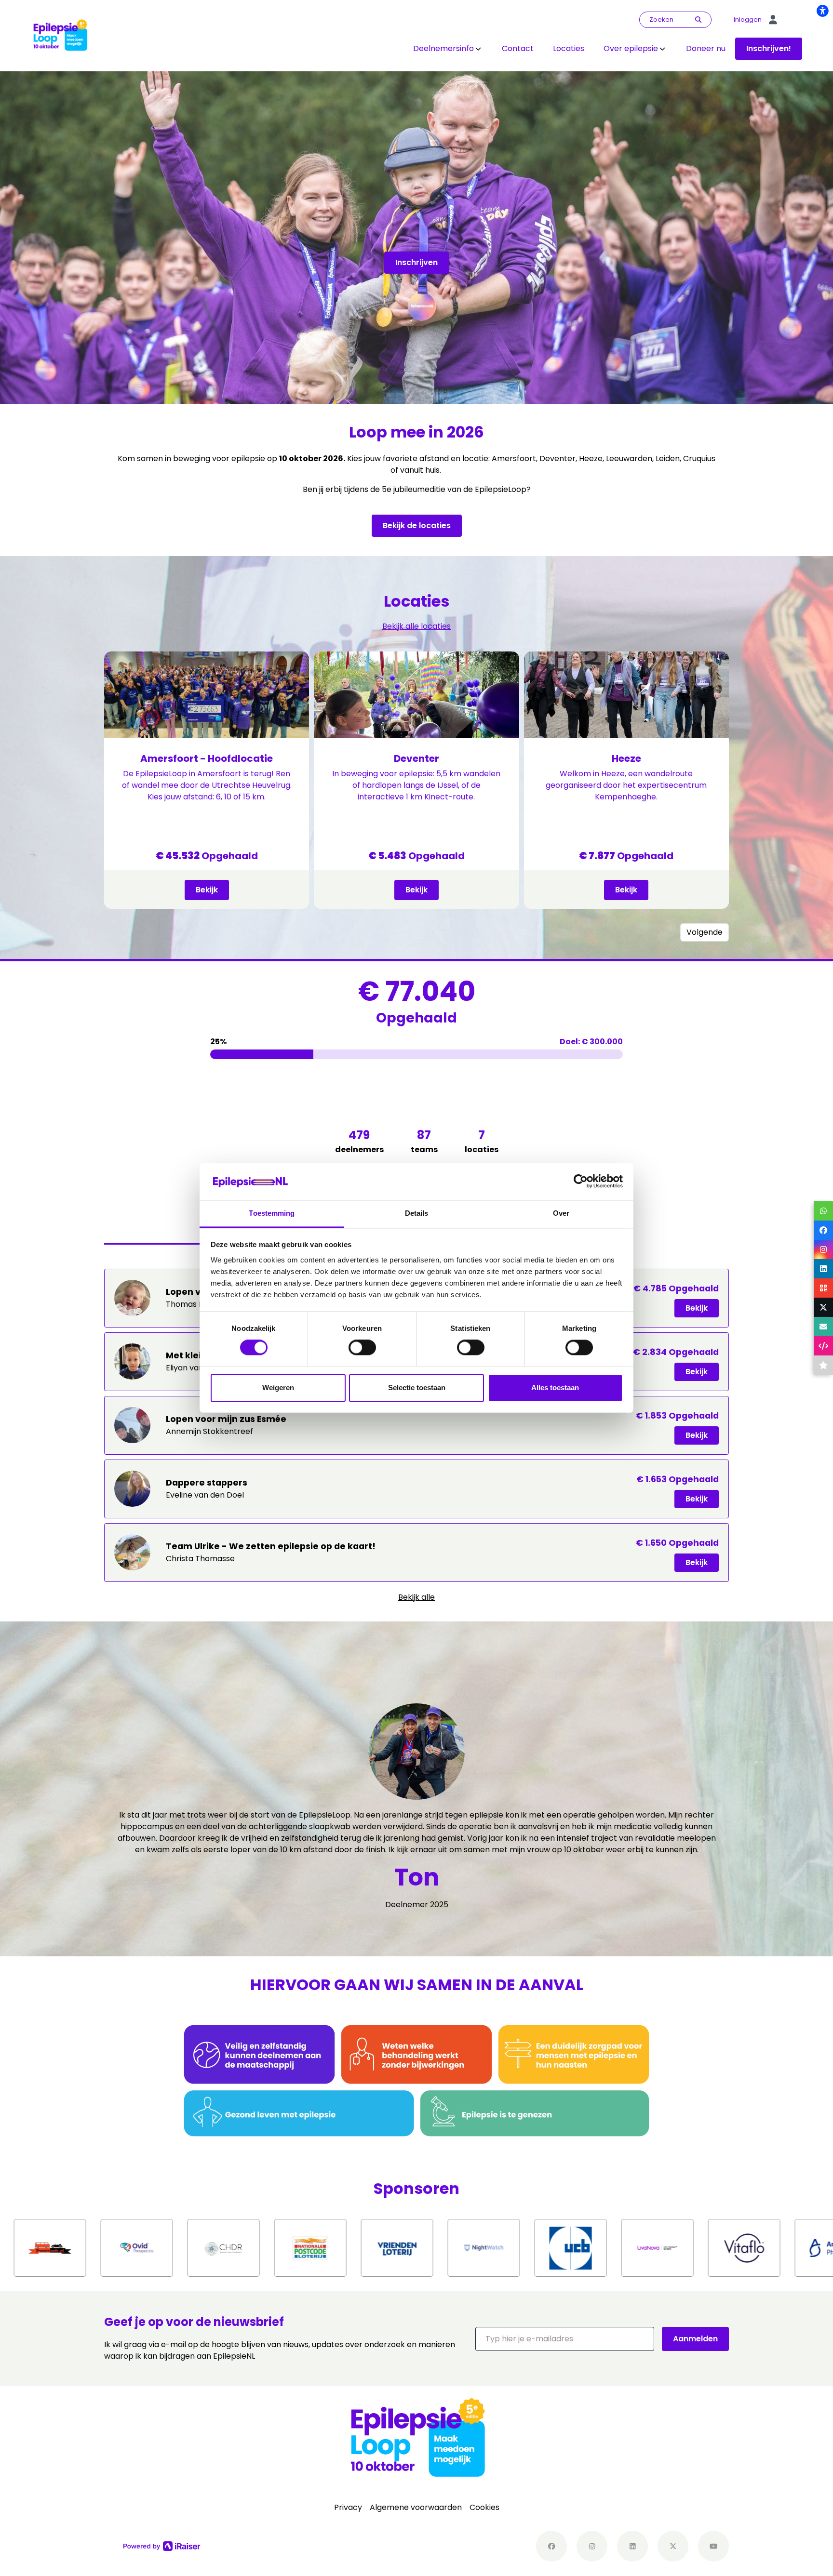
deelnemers (359, 1141)
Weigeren (278, 1388)
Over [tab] (561, 1213)
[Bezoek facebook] (551, 2546)
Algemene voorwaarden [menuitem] (416, 2507)
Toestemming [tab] (272, 1213)
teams (424, 1141)
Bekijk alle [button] (416, 1597)
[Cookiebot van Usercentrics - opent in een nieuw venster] (581, 1182)
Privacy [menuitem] (348, 2507)
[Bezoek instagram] (592, 2546)
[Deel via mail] (823, 1327)
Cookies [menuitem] (484, 2507)
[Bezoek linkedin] (632, 2546)
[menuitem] (448, 49)
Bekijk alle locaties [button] (416, 626)
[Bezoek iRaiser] (162, 2546)
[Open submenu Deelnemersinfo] (478, 49)
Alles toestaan (555, 1388)
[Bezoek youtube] (713, 2546)
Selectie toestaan (417, 1388)
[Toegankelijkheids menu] (822, 11)
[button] (565, 2339)
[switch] (362, 1348)
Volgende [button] (705, 932)
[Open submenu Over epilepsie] (662, 49)
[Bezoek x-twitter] (673, 2546)
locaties (482, 1141)
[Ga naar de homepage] (60, 35)
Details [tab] (417, 1213)
